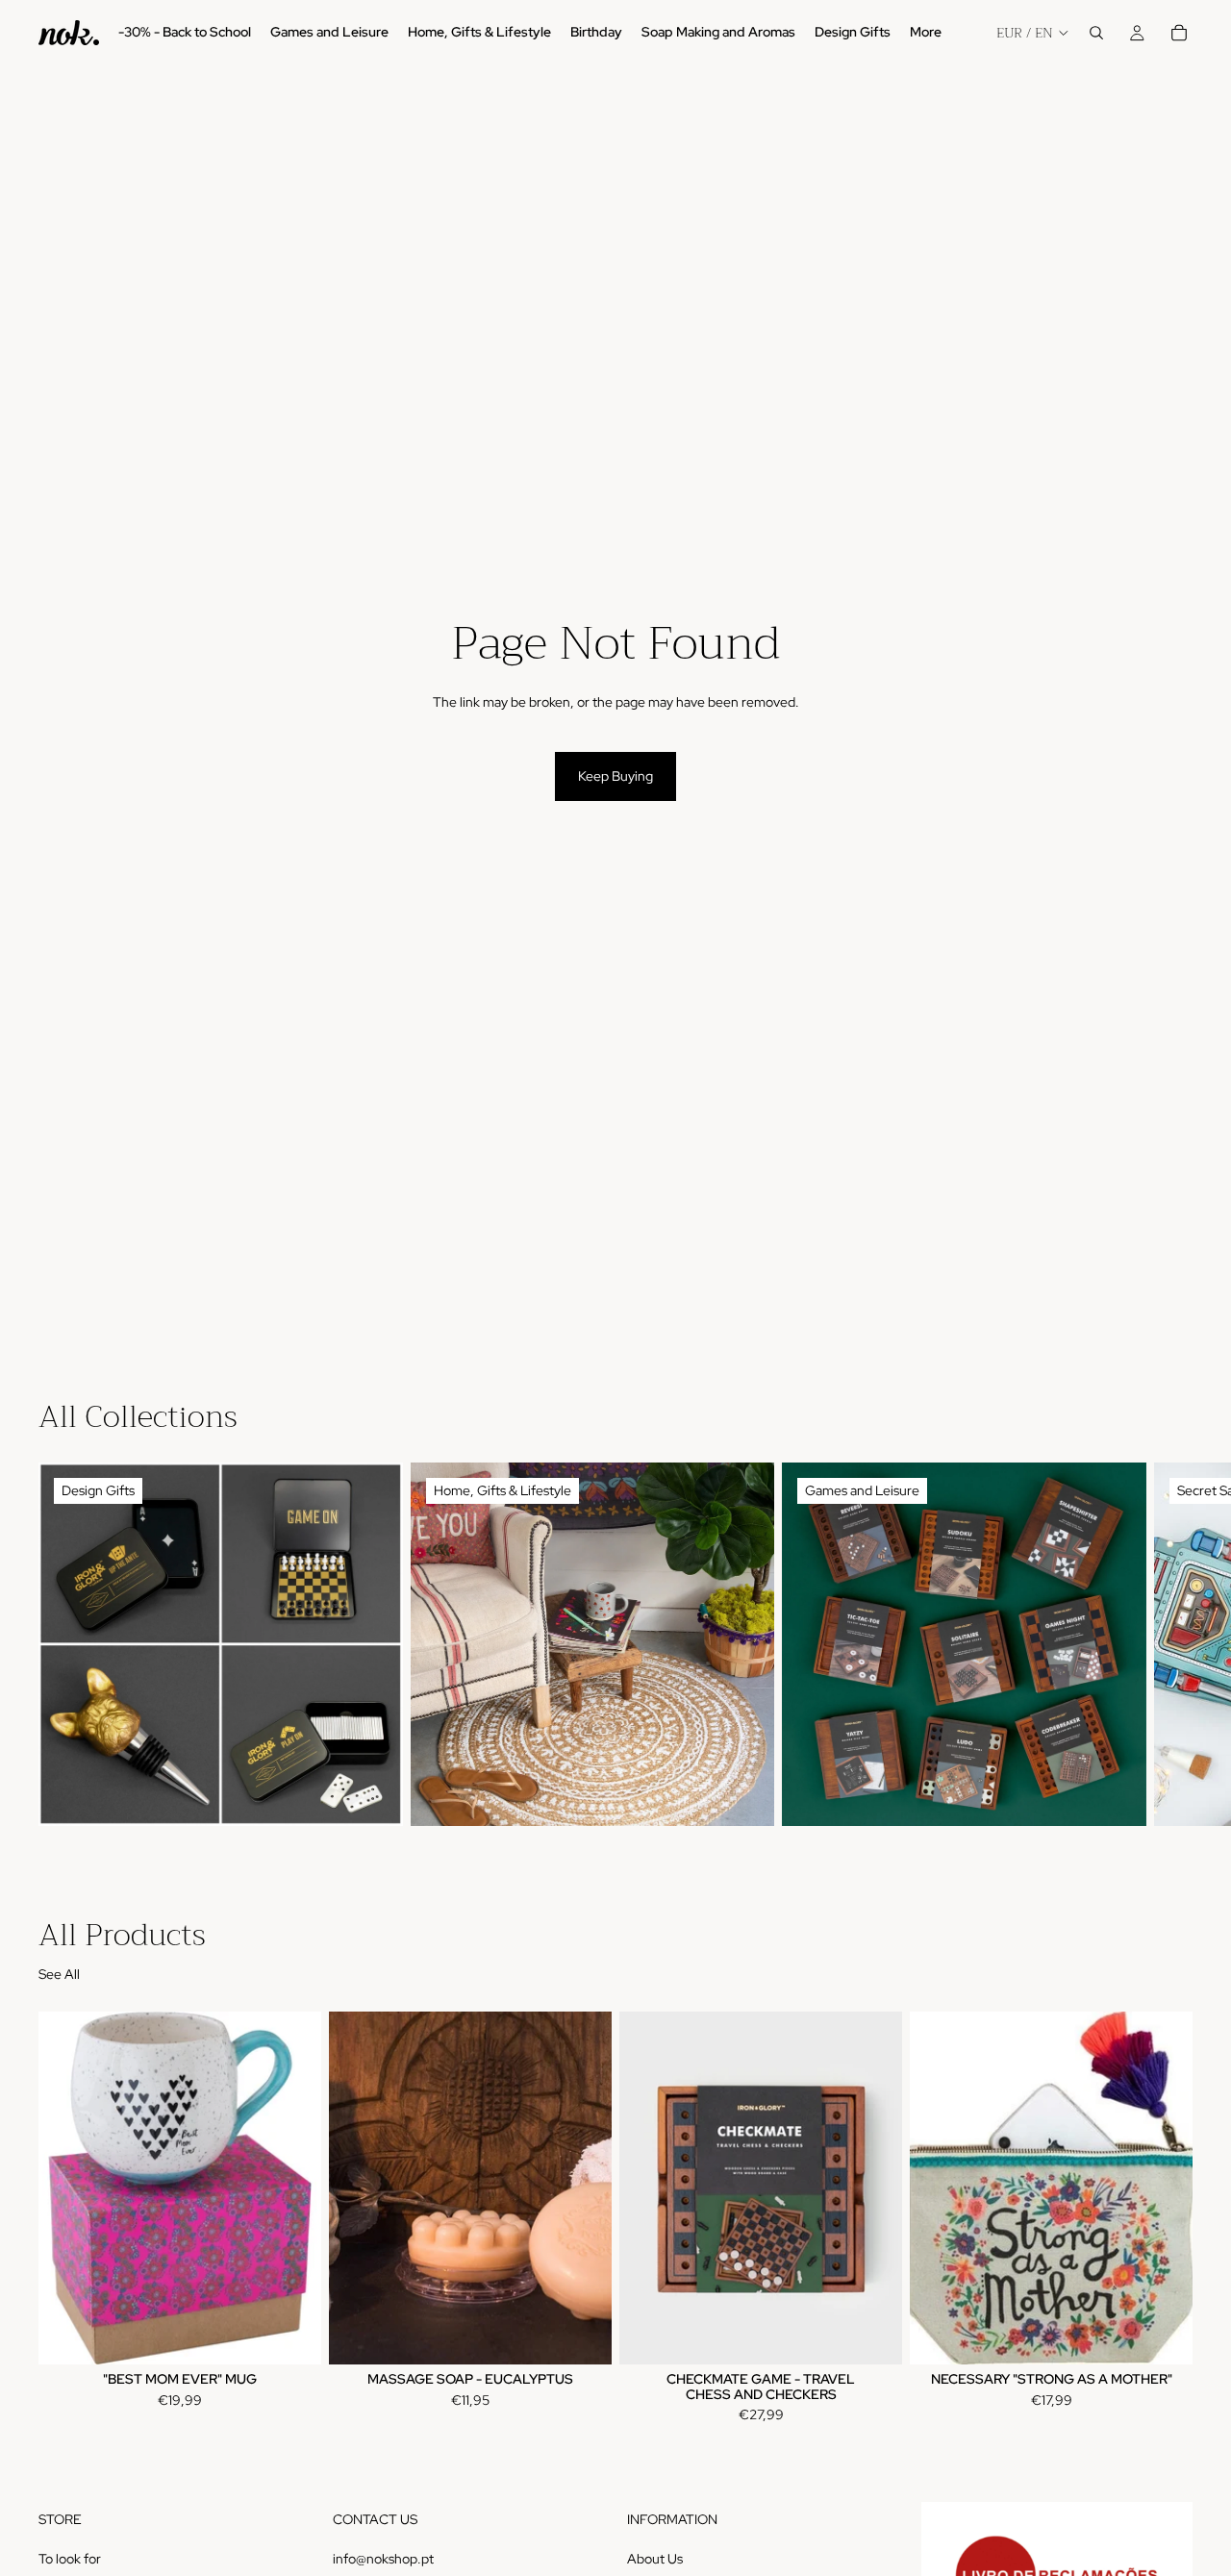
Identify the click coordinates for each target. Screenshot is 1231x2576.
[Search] (1096, 33)
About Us (655, 2558)
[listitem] (926, 33)
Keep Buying (615, 776)
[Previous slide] (358, 2188)
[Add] (291, 2335)
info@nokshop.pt (383, 2558)
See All (59, 1974)
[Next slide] (1171, 1644)
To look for (70, 2558)
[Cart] (1179, 33)
